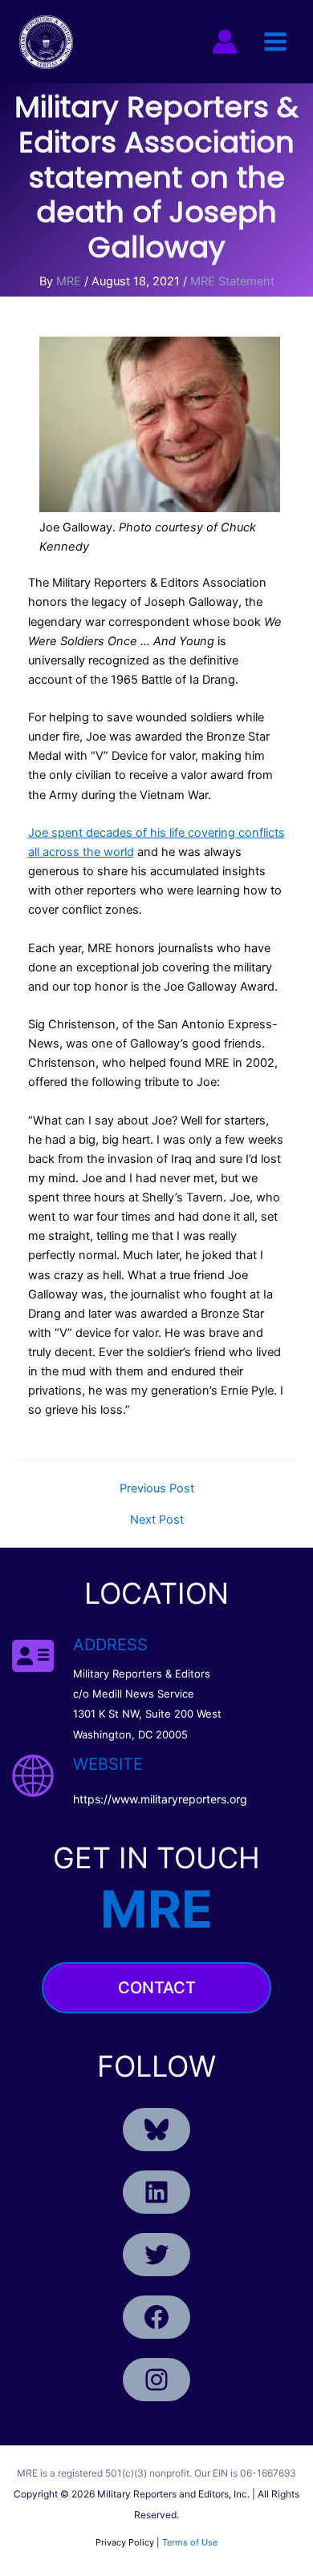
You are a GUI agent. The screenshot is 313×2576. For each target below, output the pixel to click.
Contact (157, 1988)
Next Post (157, 1520)
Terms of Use (190, 2542)
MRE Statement (232, 281)
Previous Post (157, 1489)
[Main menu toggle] (275, 42)
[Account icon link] (225, 42)
